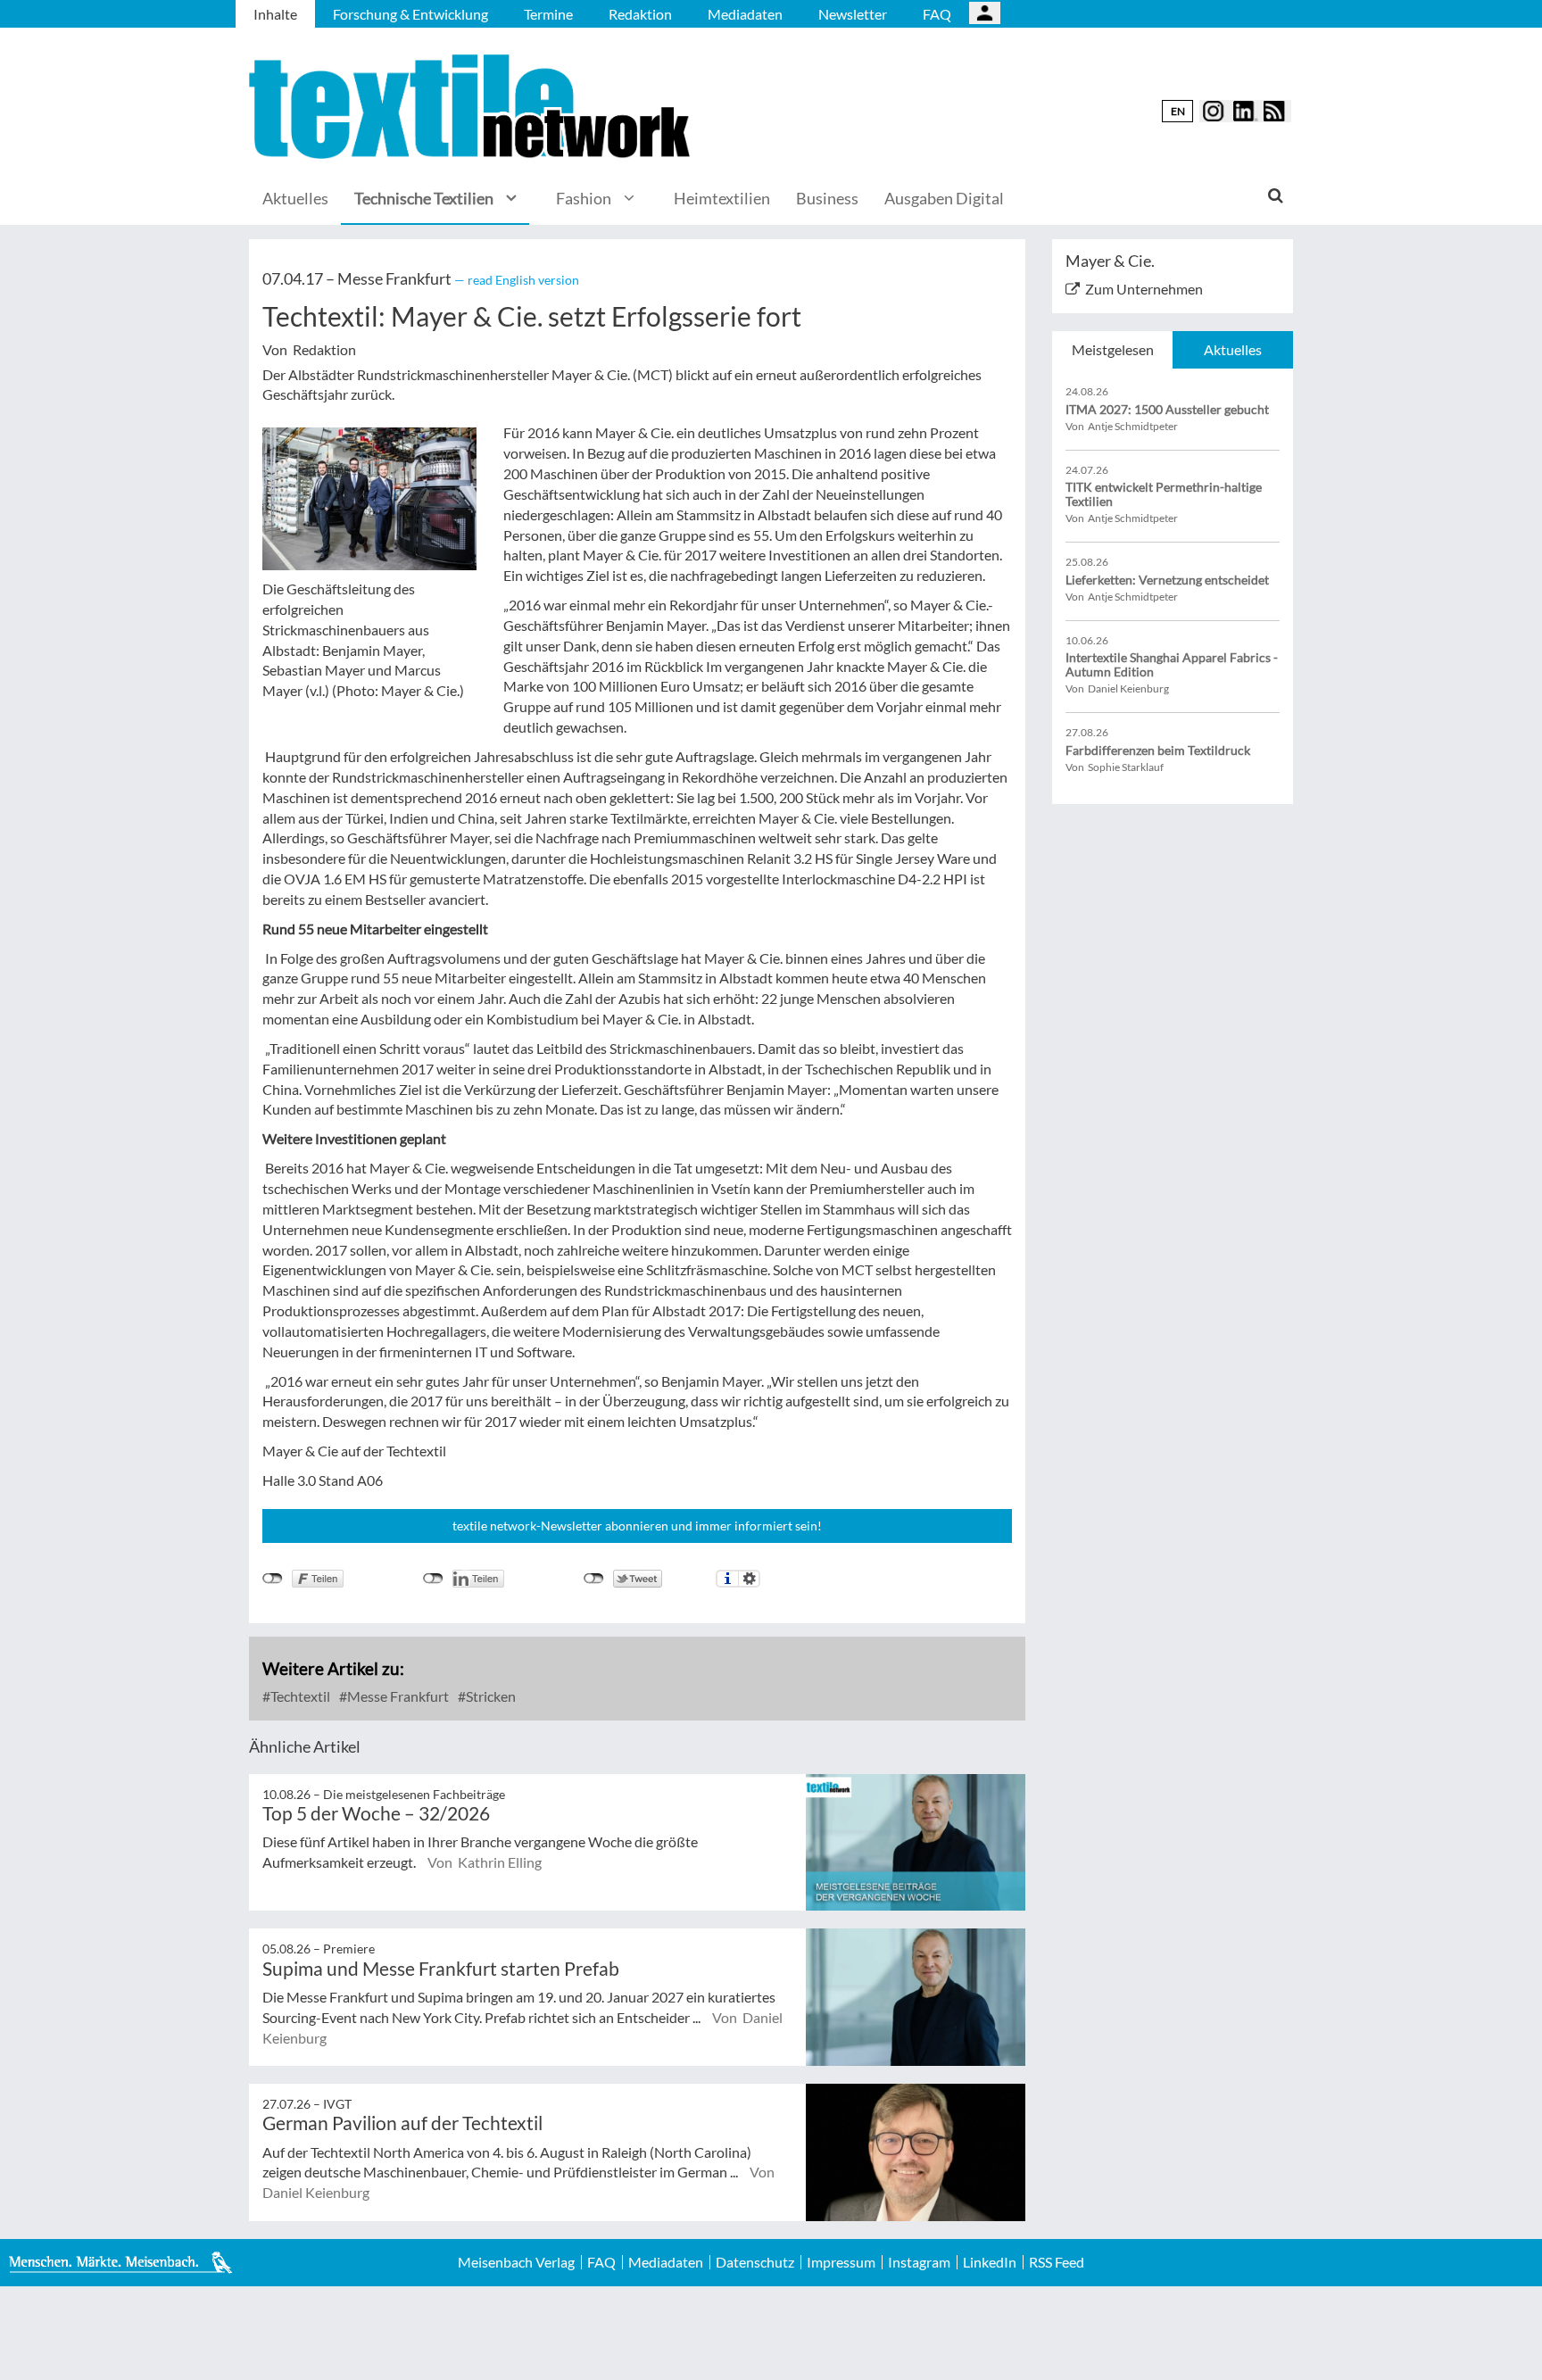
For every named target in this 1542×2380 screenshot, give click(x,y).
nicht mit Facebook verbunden (273, 1579)
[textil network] (472, 107)
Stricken (489, 1696)
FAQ (937, 14)
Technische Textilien (424, 198)
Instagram (919, 2262)
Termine (548, 14)
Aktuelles (295, 198)
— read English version (517, 280)
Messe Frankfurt (397, 1696)
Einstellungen (749, 1579)
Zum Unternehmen (1144, 289)
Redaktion (640, 14)
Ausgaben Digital (944, 198)
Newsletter (853, 14)
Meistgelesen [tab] (1113, 349)
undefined (433, 1579)
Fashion (584, 198)
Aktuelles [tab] (1233, 349)
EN (1178, 111)
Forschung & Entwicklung (410, 14)
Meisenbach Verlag (516, 2262)
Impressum (841, 2262)
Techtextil (299, 1696)
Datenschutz (755, 2262)
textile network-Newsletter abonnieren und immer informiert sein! (637, 1526)
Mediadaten (745, 14)
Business (827, 198)
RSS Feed (1057, 2262)
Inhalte (275, 14)
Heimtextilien (722, 198)
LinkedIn (990, 2262)
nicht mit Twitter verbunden (594, 1579)
